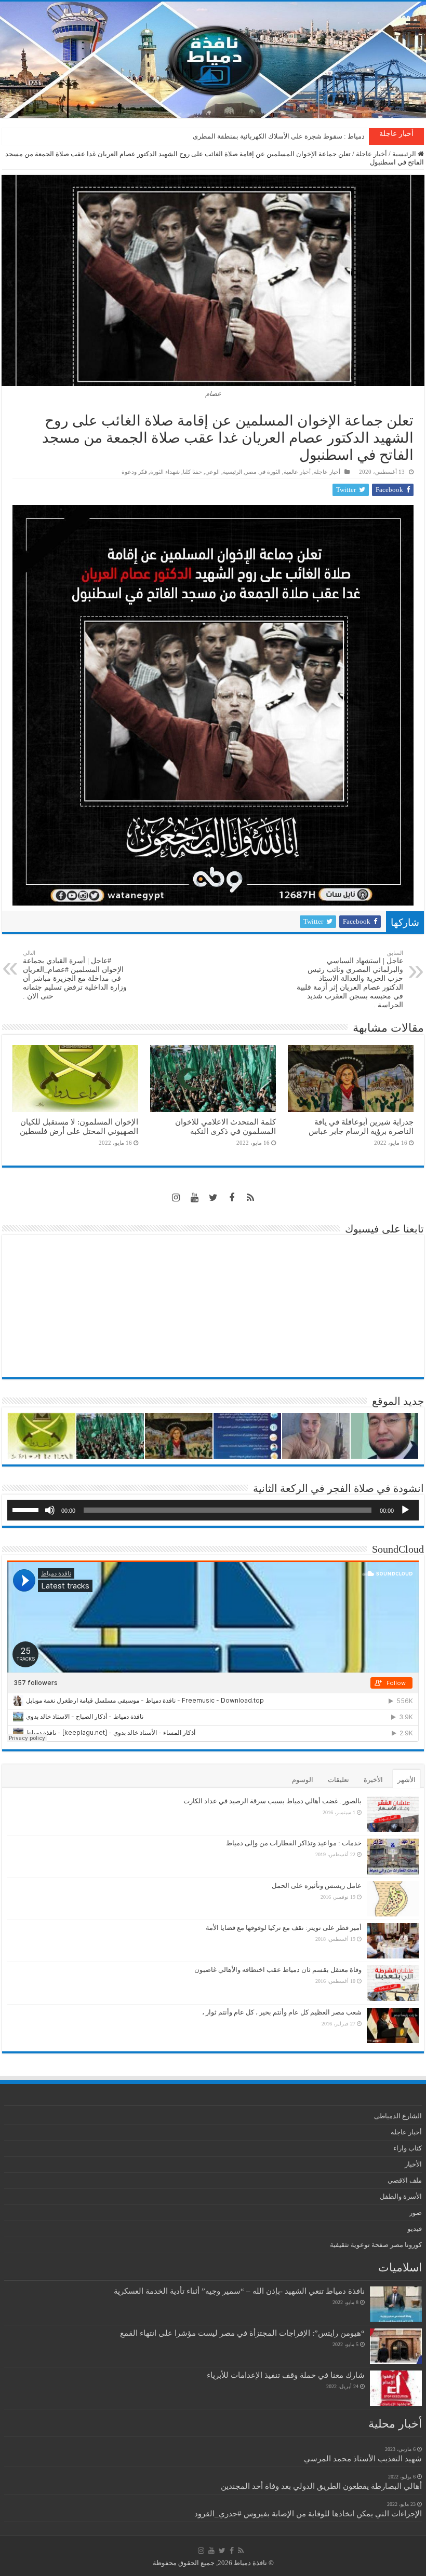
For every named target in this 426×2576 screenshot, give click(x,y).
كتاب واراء (408, 2148)
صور (416, 2212)
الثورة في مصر (263, 472)
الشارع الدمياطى (398, 2116)
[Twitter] (213, 1198)
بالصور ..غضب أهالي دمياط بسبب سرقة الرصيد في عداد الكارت (272, 1801)
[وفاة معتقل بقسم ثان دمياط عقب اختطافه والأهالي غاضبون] (393, 1983)
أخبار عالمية (297, 472)
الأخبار (413, 2164)
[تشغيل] (405, 1510)
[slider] (27, 1509)
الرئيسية (405, 154)
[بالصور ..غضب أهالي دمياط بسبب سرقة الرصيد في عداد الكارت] (393, 1814)
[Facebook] (232, 1198)
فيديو (415, 2229)
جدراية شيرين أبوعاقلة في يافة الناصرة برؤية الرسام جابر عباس (361, 1126)
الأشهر (407, 1780)
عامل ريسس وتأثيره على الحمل (317, 1886)
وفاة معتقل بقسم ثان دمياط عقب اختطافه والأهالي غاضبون (278, 1970)
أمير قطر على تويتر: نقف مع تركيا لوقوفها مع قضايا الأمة (284, 1928)
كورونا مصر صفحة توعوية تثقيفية (376, 2245)
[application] (213, 1510)
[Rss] (250, 1198)
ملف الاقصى (405, 2180)
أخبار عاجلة (371, 154)
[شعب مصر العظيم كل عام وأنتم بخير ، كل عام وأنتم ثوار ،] (393, 2025)
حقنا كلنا (192, 472)
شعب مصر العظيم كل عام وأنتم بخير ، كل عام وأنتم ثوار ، (282, 2012)
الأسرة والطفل (401, 2196)
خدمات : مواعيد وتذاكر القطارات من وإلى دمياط (294, 1843)
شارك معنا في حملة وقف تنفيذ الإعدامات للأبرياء (286, 2375)
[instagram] (176, 1198)
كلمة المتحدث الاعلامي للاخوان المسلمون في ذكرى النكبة (284, 136)
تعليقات (338, 1780)
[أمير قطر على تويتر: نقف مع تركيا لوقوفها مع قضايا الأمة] (393, 1941)
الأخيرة (373, 1780)
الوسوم (303, 1780)
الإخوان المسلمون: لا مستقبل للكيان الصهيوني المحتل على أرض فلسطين (79, 1126)
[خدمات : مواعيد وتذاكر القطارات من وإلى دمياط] (393, 1856)
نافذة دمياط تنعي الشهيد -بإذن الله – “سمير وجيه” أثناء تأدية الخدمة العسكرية (239, 2291)
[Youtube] (194, 1198)
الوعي (212, 472)
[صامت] (50, 1510)
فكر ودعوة (134, 472)
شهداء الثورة (165, 472)
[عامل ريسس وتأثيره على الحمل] (393, 1899)
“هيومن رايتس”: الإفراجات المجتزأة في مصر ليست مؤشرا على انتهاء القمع (242, 2333)
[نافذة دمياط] (213, 60)
